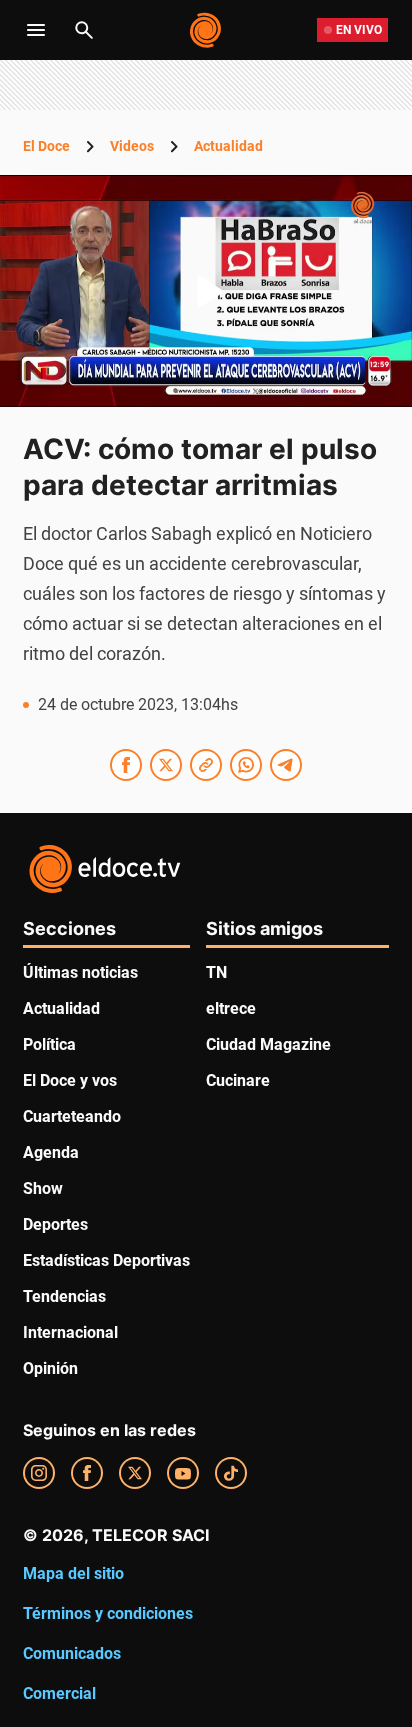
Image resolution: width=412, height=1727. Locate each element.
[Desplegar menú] (36, 30)
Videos (132, 146)
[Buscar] (84, 30)
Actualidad (228, 146)
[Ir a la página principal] (206, 30)
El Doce (46, 146)
